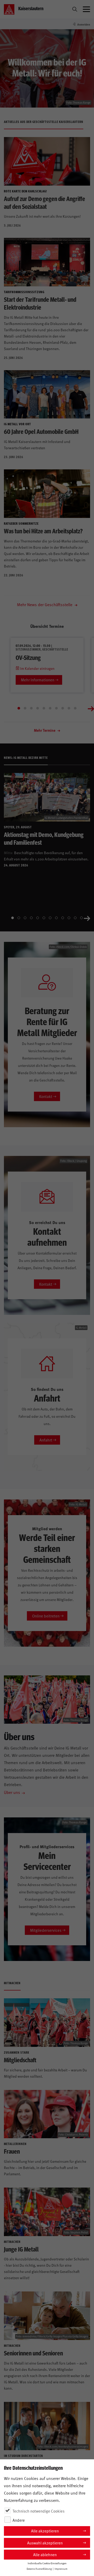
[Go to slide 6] (50, 708)
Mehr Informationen (38, 680)
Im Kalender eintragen (37, 668)
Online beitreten (46, 1616)
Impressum (61, 2569)
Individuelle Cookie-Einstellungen (47, 2563)
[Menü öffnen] (86, 9)
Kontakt (46, 1096)
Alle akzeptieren (45, 2531)
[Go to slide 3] (31, 708)
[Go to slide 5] (44, 708)
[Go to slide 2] (25, 708)
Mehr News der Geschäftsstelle (45, 604)
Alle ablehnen (45, 2554)
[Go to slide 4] (38, 708)
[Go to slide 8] (63, 708)
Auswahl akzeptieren (45, 2543)
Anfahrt (46, 1440)
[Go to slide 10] (75, 708)
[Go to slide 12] (81, 918)
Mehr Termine (45, 730)
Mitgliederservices (46, 1930)
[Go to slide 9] (69, 708)
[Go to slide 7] (56, 708)
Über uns (12, 1792)
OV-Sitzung (28, 657)
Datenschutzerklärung (39, 2569)
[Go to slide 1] (19, 708)
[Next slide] (91, 708)
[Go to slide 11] (75, 918)
